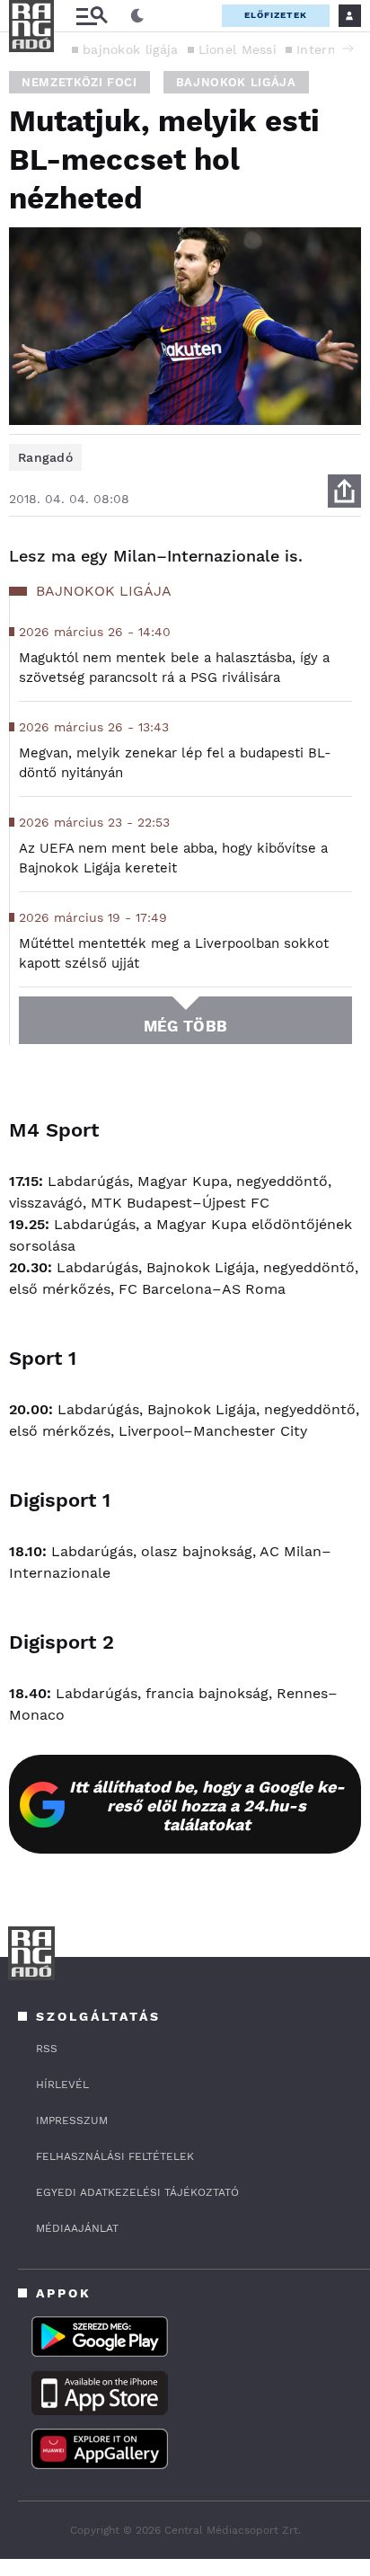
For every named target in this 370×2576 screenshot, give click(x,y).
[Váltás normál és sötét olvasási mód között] (137, 16)
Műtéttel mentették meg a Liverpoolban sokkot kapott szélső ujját (174, 953)
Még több (185, 1026)
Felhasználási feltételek (115, 2156)
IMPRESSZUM (72, 2120)
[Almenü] (92, 16)
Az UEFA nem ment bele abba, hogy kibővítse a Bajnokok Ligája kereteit (173, 858)
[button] (348, 49)
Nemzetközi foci (79, 82)
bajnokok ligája (131, 49)
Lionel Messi (238, 49)
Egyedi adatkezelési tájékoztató (137, 2192)
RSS (47, 2049)
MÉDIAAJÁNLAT (77, 2228)
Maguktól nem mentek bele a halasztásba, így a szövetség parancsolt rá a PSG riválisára (174, 668)
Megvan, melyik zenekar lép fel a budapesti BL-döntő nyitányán (175, 763)
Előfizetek (276, 15)
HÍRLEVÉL (62, 2085)
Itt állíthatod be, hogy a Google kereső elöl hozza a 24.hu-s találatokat (207, 1806)
